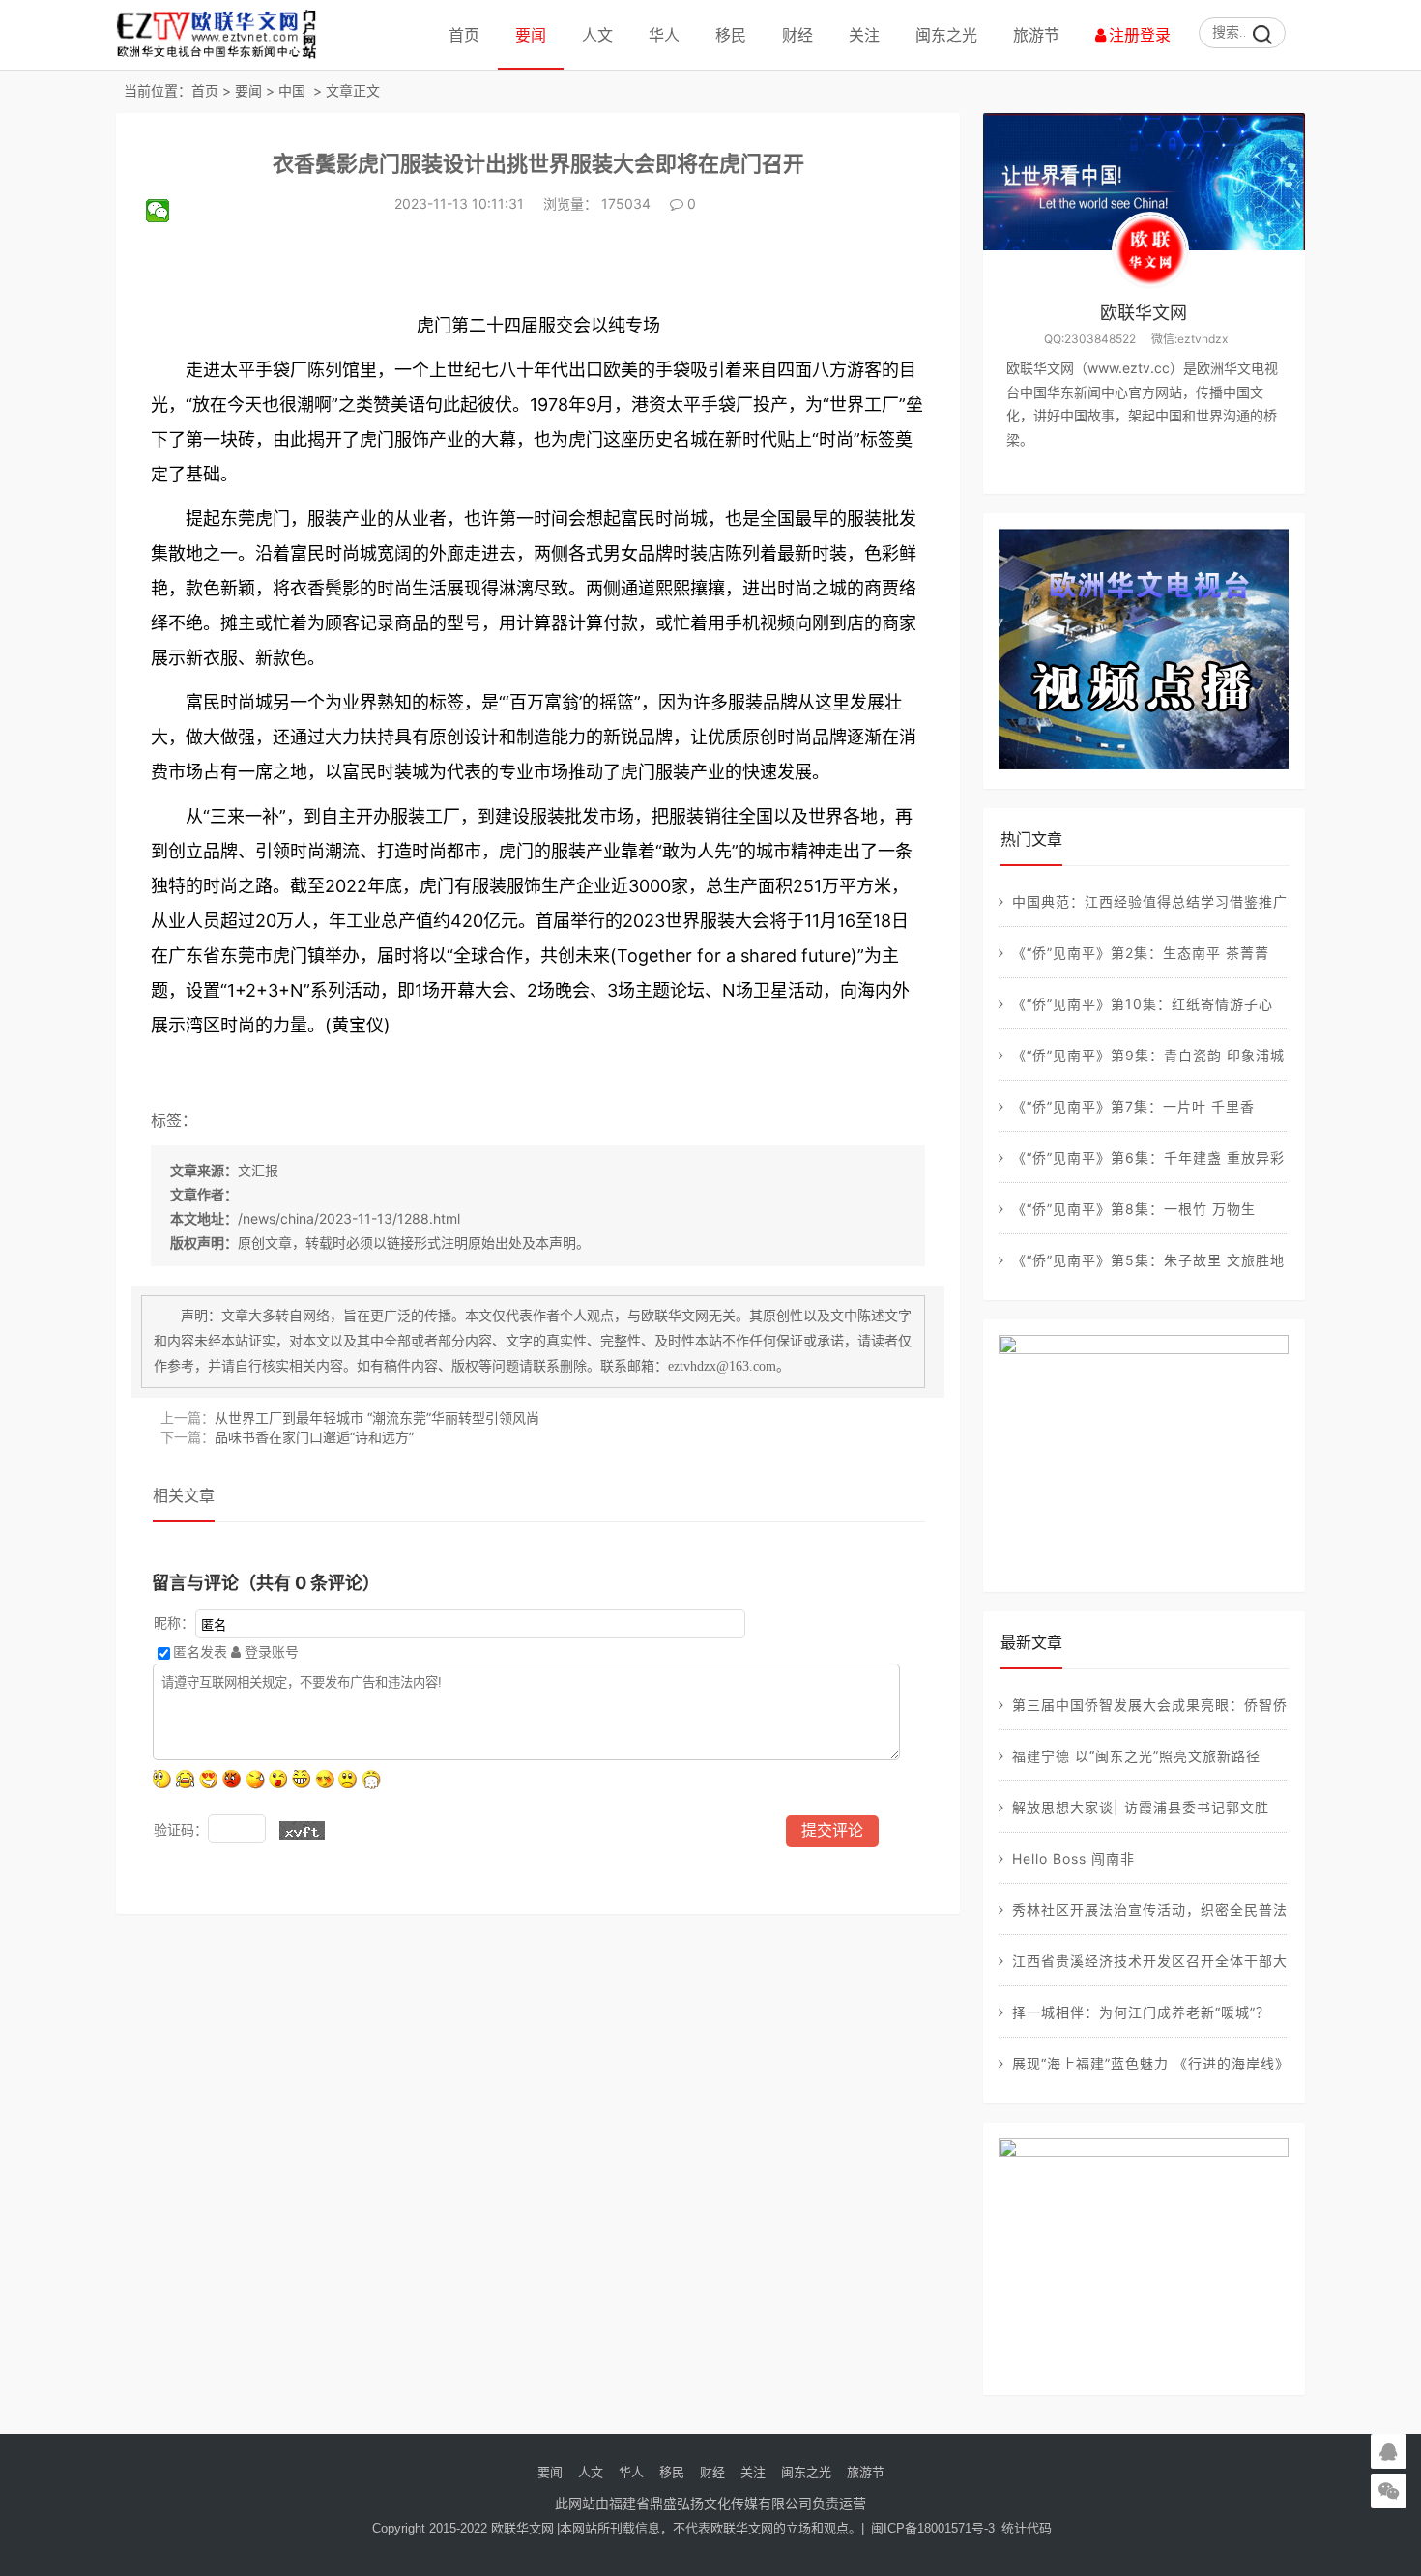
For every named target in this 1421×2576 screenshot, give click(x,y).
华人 (664, 35)
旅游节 (1036, 35)
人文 (597, 35)
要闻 (531, 35)
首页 (464, 35)
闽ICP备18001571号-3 (933, 2528)
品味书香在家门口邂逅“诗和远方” (314, 1437)
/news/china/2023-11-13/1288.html (349, 1218)
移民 (731, 35)
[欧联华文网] (221, 58)
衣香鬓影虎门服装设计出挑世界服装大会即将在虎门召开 (538, 163)
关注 (864, 35)
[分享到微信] (166, 211)
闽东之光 (946, 35)
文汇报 (258, 1170)
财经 (797, 35)
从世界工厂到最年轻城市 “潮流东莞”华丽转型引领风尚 (377, 1418)
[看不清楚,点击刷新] (302, 1831)
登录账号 (270, 1651)
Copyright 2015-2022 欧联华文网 (463, 2528)
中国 (292, 90)
